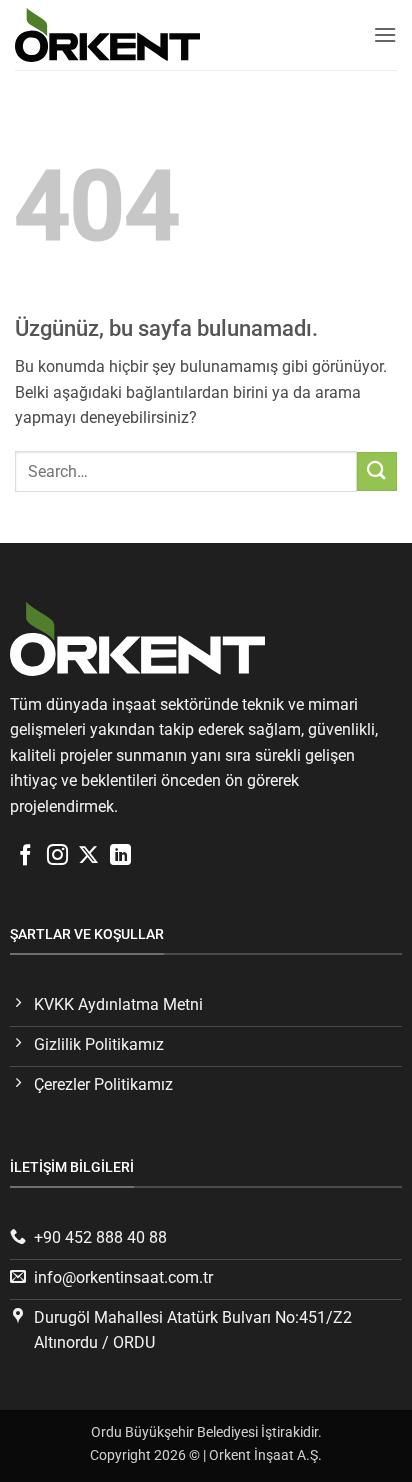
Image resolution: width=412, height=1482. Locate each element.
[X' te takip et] (88, 856)
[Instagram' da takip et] (57, 856)
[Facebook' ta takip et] (25, 856)
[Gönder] (377, 471)
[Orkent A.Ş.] (115, 34)
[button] (385, 34)
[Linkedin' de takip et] (120, 856)
